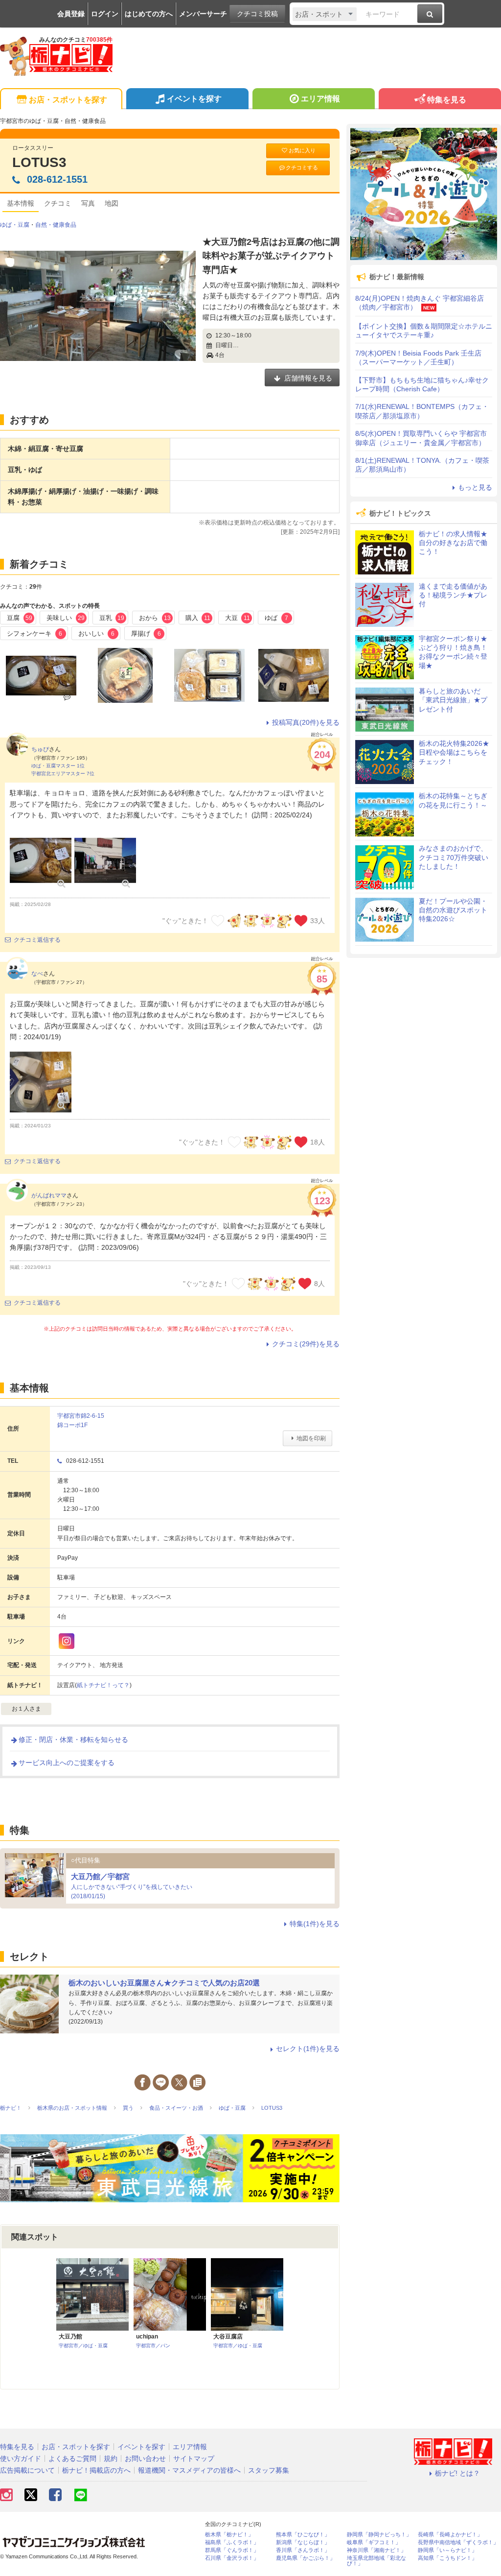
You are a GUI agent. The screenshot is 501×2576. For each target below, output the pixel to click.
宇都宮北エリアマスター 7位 (63, 774)
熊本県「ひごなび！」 (303, 2535)
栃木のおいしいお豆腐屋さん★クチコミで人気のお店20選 (164, 1983)
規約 (111, 2458)
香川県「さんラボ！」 (303, 2550)
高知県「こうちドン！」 (447, 2558)
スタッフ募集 (269, 2470)
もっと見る (475, 487)
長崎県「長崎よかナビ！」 (450, 2535)
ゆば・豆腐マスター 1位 (58, 766)
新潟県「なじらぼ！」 (303, 2542)
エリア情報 (320, 99)
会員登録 (71, 14)
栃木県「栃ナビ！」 (229, 2535)
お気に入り (302, 150)
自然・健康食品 (56, 225)
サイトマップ (194, 2458)
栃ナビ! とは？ (457, 2473)
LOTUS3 (39, 162)
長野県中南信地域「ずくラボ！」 (458, 2542)
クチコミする (302, 167)
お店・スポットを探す (68, 100)
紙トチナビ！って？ (103, 1685)
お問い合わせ (145, 2458)
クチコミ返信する (37, 940)
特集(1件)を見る (315, 1924)
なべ (37, 974)
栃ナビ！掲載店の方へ (96, 2470)
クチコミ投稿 (257, 14)
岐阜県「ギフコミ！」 (374, 2542)
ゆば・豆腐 (15, 225)
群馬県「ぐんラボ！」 (232, 2550)
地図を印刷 (311, 1438)
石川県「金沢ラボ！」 (232, 2558)
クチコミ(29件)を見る (306, 1344)
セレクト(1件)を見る (308, 2049)
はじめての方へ (149, 14)
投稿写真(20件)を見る (306, 722)
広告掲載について (27, 2470)
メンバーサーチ (203, 14)
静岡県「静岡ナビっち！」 (379, 2535)
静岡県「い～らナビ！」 (447, 2550)
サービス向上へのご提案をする (67, 1763)
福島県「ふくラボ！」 (232, 2542)
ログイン (105, 14)
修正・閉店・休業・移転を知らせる (73, 1740)
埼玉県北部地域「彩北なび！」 (376, 2561)
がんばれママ (49, 1195)
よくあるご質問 (72, 2458)
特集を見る (447, 100)
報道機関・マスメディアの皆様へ (189, 2470)
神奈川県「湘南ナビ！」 (376, 2550)
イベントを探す (194, 99)
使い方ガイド (21, 2458)
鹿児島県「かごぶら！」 (306, 2558)
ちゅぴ (40, 749)
